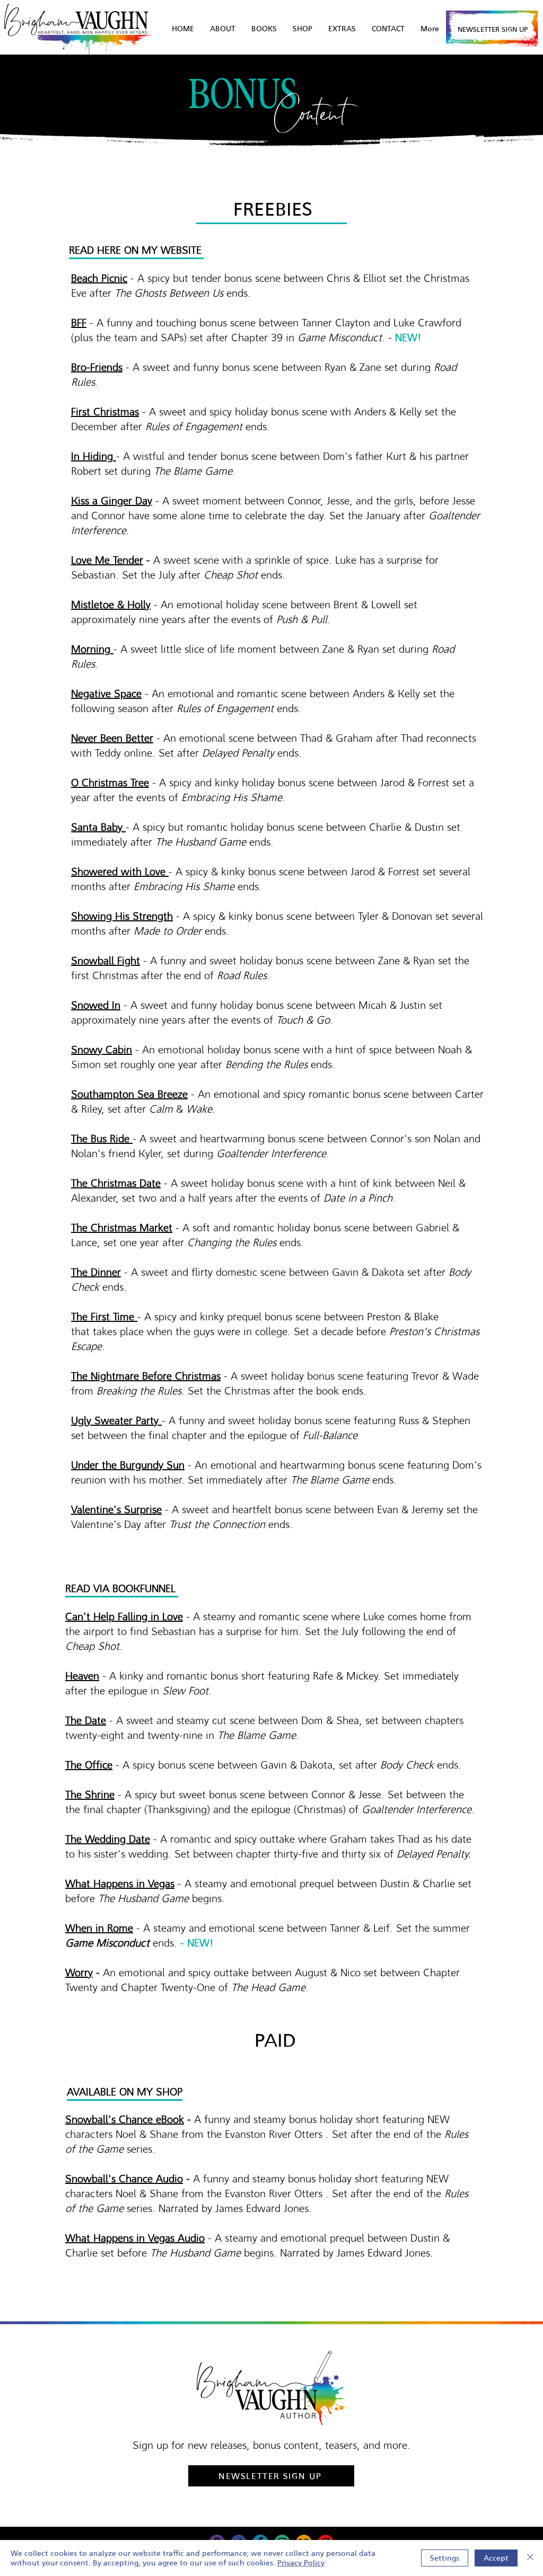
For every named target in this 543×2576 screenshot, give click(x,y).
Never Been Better (112, 738)
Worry (79, 1973)
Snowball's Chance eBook (125, 2119)
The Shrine (90, 1795)
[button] (342, 29)
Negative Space (106, 694)
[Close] (530, 2558)
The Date (86, 1720)
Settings (445, 2558)
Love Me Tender (107, 560)
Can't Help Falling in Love (124, 1616)
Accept (496, 2558)
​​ (122, 1228)
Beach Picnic (99, 278)
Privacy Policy (301, 2563)
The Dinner (96, 1272)
